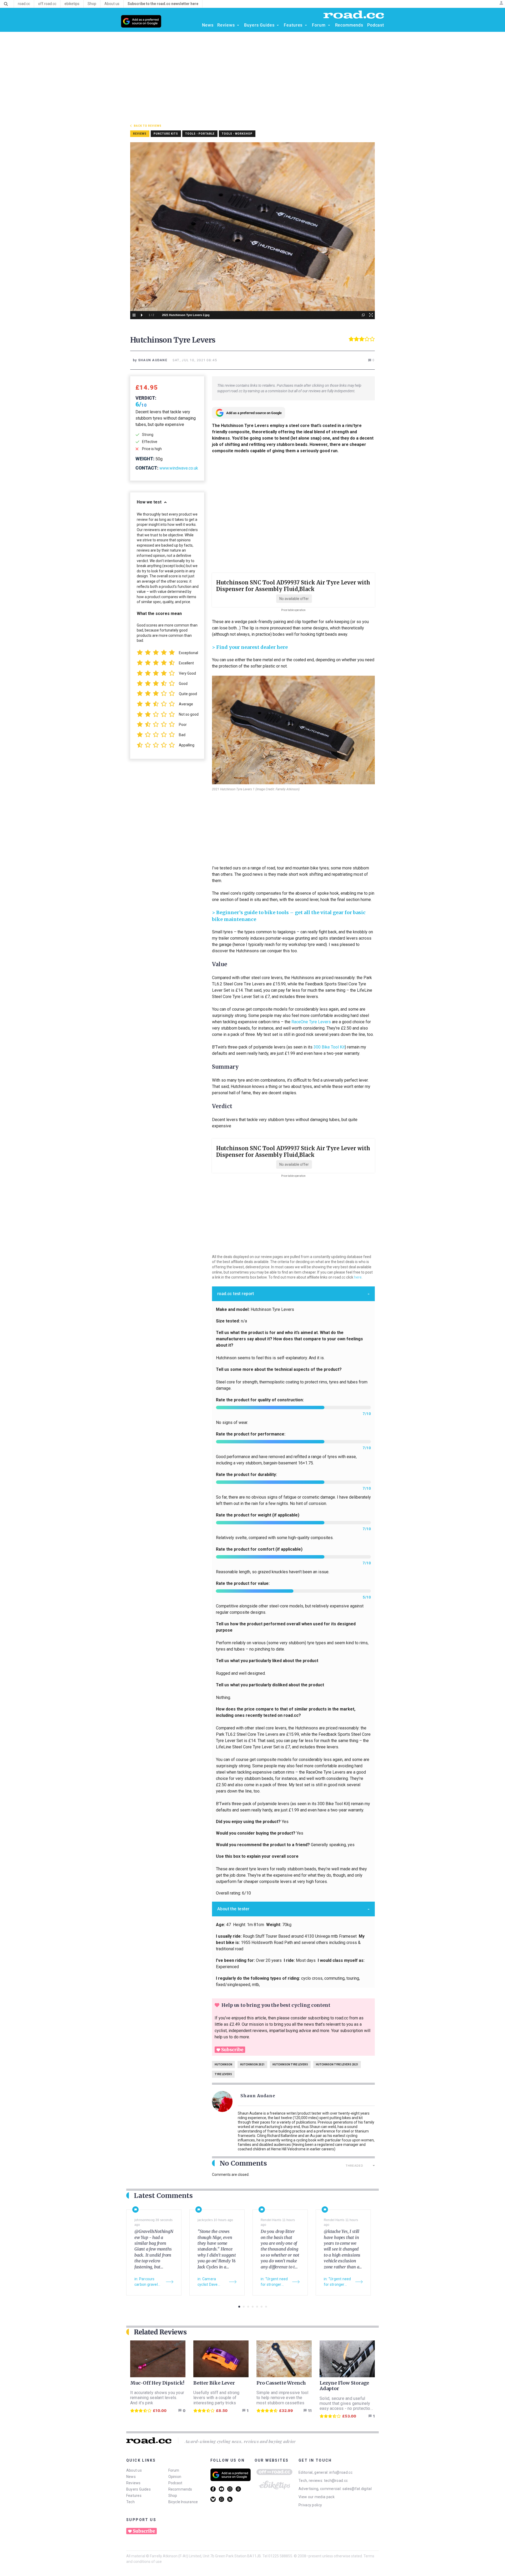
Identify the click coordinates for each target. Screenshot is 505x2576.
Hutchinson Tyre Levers (290, 2065)
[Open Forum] (329, 25)
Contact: (147, 468)
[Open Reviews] (238, 25)
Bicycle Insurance (183, 2502)
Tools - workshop (237, 134)
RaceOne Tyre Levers (311, 1022)
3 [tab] (248, 2307)
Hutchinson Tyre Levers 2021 (337, 2065)
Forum (174, 2470)
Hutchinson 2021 (252, 2065)
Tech (130, 2502)
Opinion (175, 2477)
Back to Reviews (148, 126)
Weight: (145, 459)
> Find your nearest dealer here (250, 647)
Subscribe (232, 2050)
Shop (173, 2496)
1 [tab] (239, 2307)
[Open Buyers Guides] (278, 25)
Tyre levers (223, 2074)
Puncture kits (166, 134)
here (358, 1277)
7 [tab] (266, 2307)
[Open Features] (306, 25)
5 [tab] (257, 2307)
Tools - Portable (200, 134)
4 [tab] (253, 2307)
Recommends (180, 2489)
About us (134, 2470)
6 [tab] (262, 2307)
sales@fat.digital (357, 2489)
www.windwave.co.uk (179, 468)
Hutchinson (223, 2065)
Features (134, 2496)
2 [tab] (244, 2307)
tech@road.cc (336, 2481)
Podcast (175, 2483)
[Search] (6, 4)
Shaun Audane (258, 2096)
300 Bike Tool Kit (329, 1047)
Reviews (133, 2483)
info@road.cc (341, 2472)
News (131, 2477)
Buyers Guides (138, 2489)
